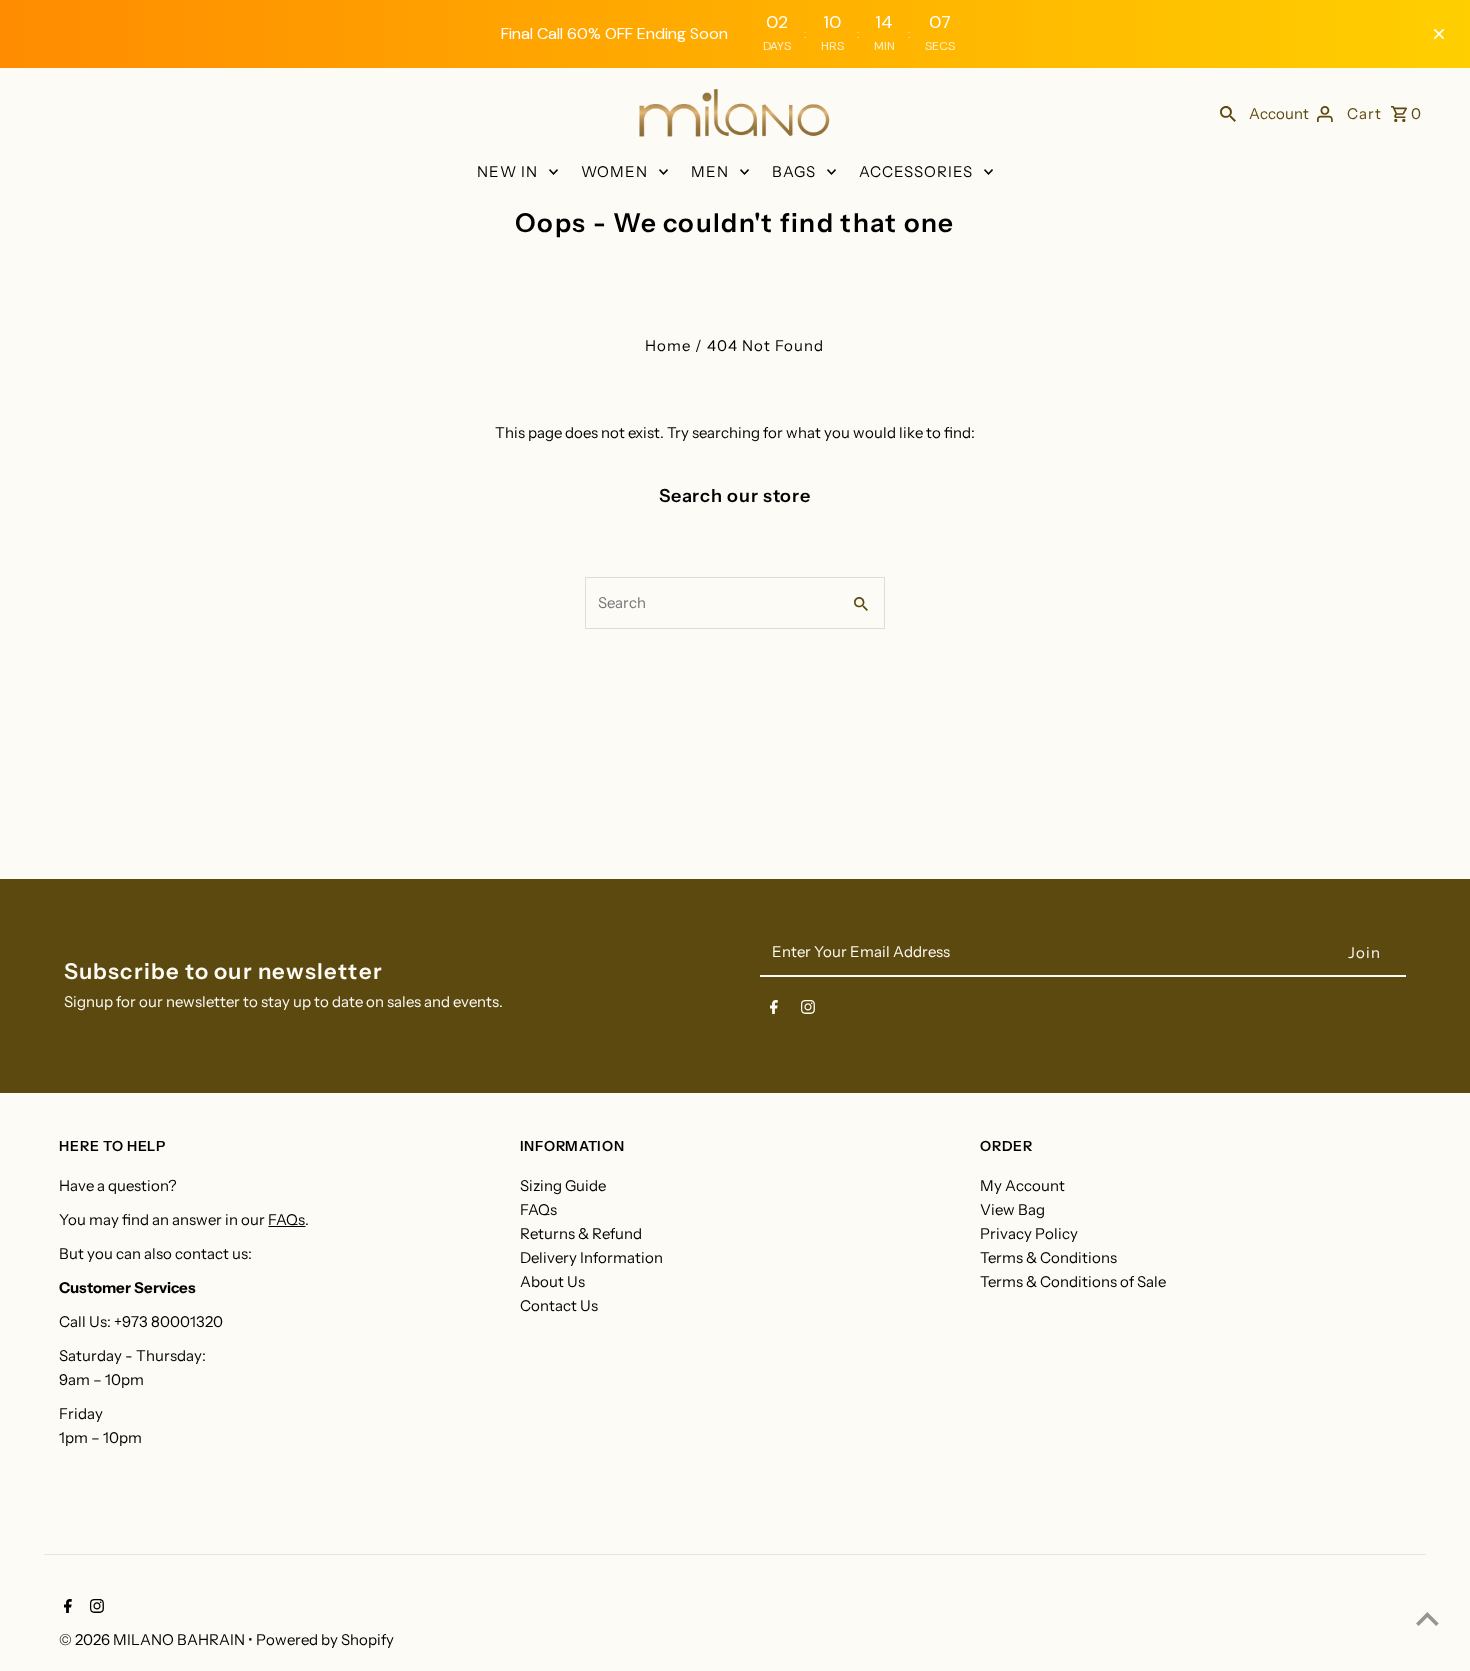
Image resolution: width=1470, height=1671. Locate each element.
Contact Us (559, 1305)
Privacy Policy (1029, 1233)
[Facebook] (774, 1011)
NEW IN (507, 171)
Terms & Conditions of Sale (1073, 1281)
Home (668, 345)
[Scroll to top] (1427, 1618)
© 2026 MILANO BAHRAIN (153, 1639)
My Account (1022, 1185)
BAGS (794, 171)
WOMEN (614, 171)
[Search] (1228, 113)
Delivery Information (591, 1257)
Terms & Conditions (1048, 1257)
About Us (552, 1281)
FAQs (286, 1219)
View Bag (1012, 1209)
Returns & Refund (581, 1233)
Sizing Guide (563, 1185)
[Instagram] (808, 1011)
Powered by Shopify (325, 1639)
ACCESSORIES (916, 171)
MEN (710, 171)
